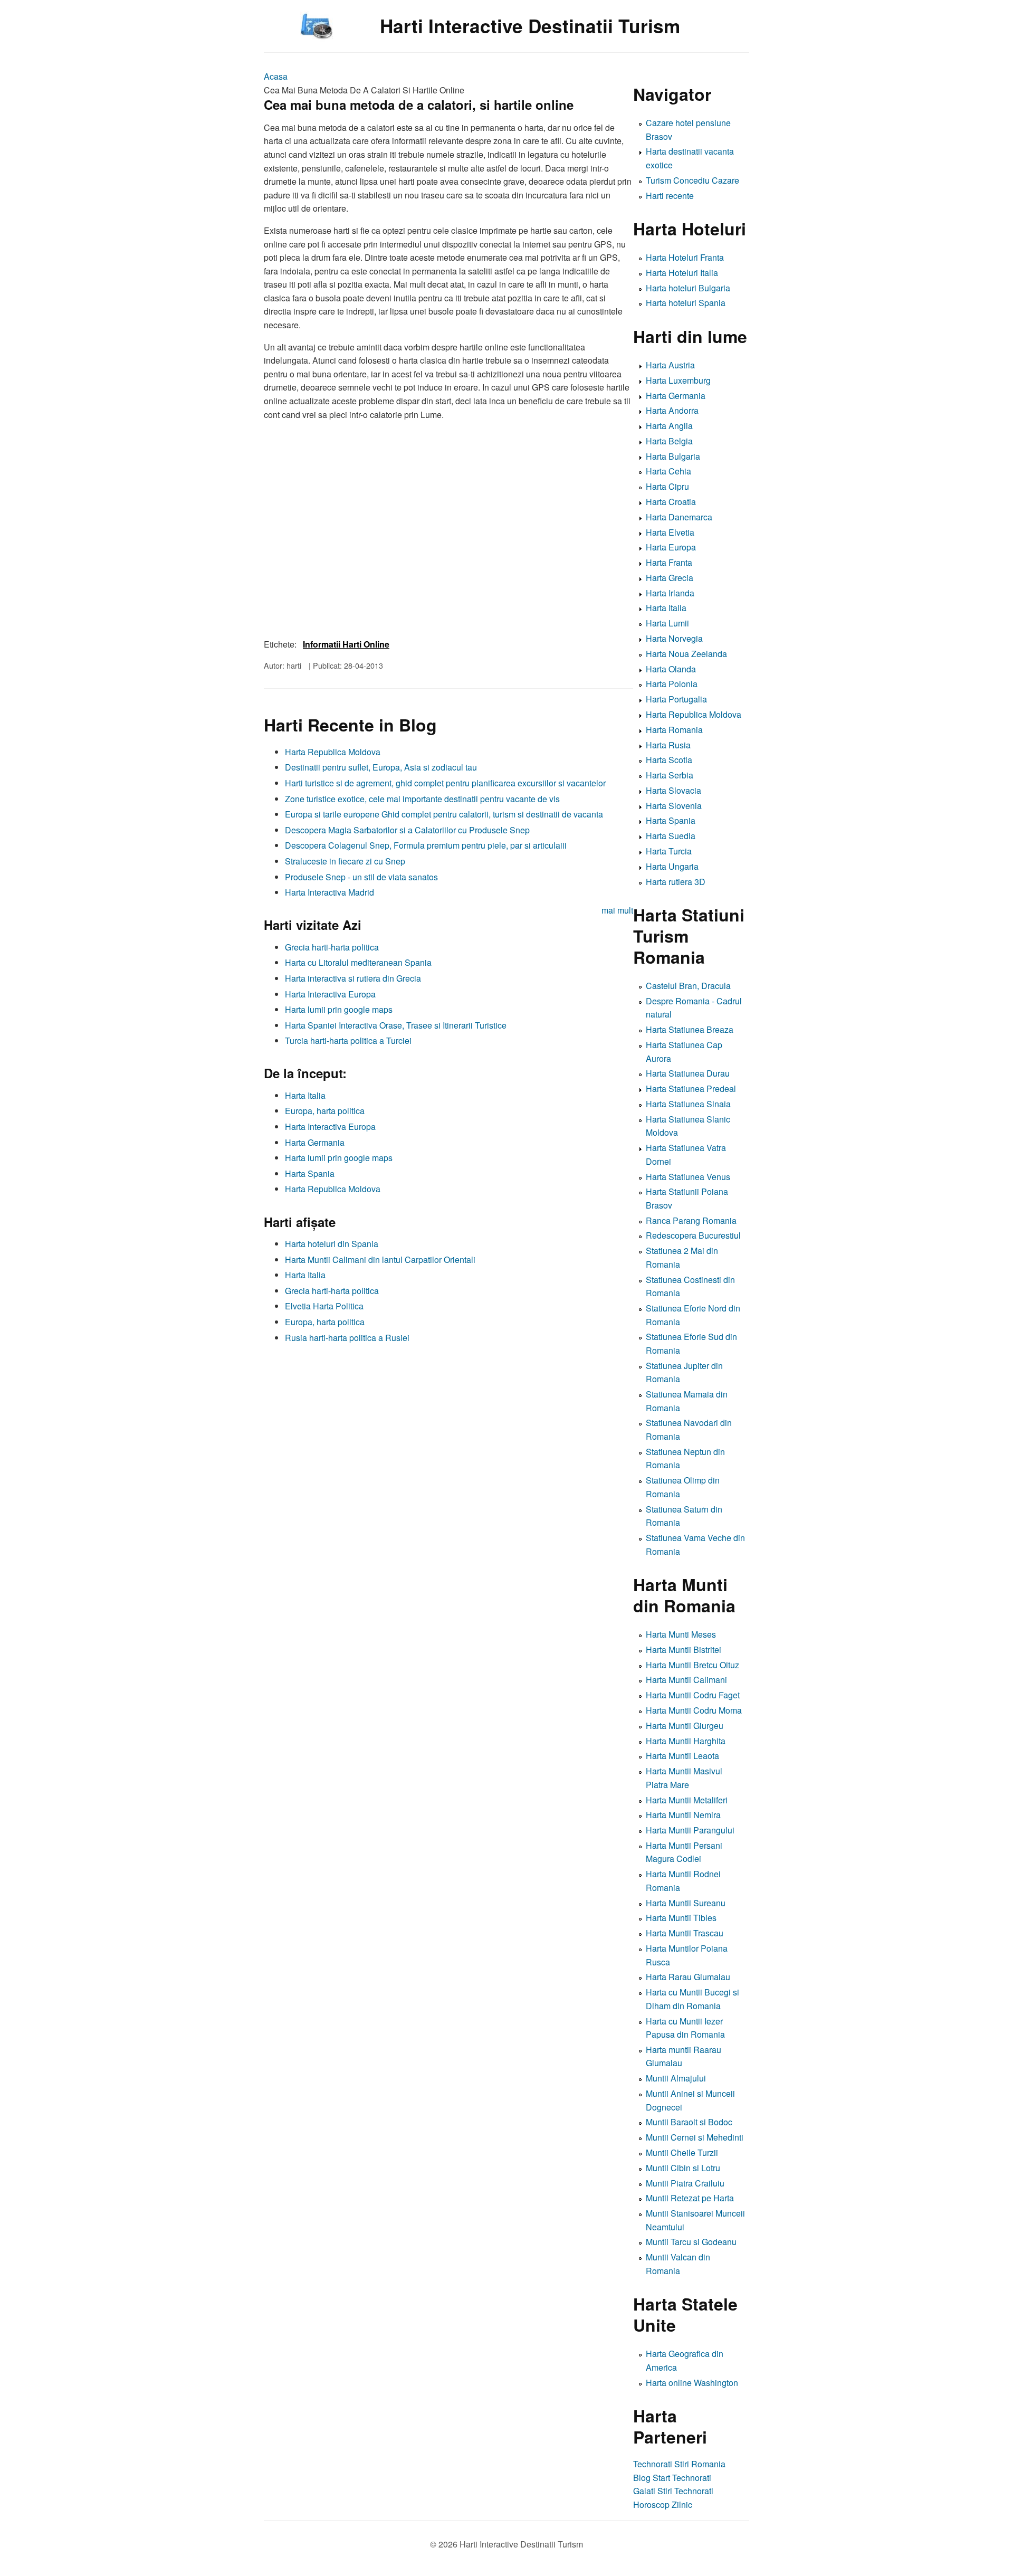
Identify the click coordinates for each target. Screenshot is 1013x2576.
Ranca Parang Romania (691, 1220)
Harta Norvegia (674, 638)
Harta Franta (669, 562)
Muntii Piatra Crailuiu (685, 2183)
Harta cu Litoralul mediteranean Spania (358, 962)
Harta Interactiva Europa (330, 994)
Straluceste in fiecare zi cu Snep (345, 861)
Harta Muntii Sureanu (686, 1903)
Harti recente (670, 196)
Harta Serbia (670, 775)
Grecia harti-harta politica (332, 947)
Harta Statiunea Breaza (690, 1029)
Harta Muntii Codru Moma (694, 1710)
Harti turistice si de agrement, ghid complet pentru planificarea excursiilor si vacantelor (445, 783)
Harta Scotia (669, 760)
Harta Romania (674, 730)
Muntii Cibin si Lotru (683, 2168)
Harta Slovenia (674, 806)
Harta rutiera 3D (676, 882)
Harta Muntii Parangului (690, 1830)
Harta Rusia (668, 745)
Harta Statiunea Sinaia (688, 1104)
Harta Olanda (671, 669)
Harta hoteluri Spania (686, 303)
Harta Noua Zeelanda (686, 654)
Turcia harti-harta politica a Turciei (348, 1040)
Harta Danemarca (679, 517)
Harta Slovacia (673, 790)
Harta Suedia (671, 836)
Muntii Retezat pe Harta (690, 2198)
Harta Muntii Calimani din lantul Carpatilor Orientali (380, 1260)
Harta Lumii (667, 623)
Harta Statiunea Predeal (691, 1089)
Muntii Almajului (676, 2078)
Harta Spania (310, 1173)
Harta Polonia (672, 684)
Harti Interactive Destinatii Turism (530, 26)
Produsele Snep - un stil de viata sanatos (361, 877)
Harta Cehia (668, 471)
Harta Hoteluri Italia (682, 273)
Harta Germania (315, 1142)
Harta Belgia (669, 441)
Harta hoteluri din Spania (332, 1244)
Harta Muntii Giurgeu (685, 1726)
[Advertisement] (448, 1422)
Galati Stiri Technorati (673, 2491)
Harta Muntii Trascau (685, 1933)
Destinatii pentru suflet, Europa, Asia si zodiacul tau (381, 767)
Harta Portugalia (676, 699)
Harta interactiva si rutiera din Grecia (353, 978)
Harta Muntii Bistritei (684, 1650)
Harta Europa (671, 547)
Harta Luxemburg (678, 380)
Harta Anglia (669, 426)
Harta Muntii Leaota (682, 1756)
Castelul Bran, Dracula (688, 986)
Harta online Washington (692, 2383)
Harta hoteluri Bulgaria (688, 288)
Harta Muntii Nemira (683, 1815)
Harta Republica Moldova (333, 752)
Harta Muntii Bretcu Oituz (692, 1665)
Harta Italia (305, 1095)
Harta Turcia (669, 851)
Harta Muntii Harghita (686, 1741)
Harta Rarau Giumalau (688, 1977)
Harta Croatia (671, 502)
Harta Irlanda (670, 593)
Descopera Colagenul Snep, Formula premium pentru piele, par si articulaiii (426, 845)
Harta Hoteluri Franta (685, 257)
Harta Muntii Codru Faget (693, 1695)
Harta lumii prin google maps (339, 1009)
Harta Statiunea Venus (688, 1177)
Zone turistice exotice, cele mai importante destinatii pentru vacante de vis (422, 799)
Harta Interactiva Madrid (329, 892)
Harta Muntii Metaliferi (687, 1800)
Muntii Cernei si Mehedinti (695, 2137)
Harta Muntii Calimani (686, 1680)
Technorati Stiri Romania (679, 2464)
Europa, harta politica (325, 1111)
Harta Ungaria (672, 866)
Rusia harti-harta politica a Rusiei (347, 1338)
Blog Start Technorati (672, 2478)
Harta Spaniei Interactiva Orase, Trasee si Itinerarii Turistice (396, 1025)
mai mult (617, 910)
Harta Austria (670, 365)
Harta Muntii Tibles (681, 1918)
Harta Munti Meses (681, 1634)
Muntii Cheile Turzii (682, 2152)
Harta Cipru (667, 486)
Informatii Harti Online (346, 644)
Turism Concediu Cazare (692, 180)
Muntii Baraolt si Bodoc (689, 2122)
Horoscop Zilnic (663, 2504)
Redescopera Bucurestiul (693, 1235)
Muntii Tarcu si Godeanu (691, 2242)
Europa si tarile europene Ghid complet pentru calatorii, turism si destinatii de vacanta (444, 814)
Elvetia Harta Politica (324, 1306)
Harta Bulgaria (673, 456)
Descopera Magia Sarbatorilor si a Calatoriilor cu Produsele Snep (407, 830)
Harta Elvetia (670, 532)
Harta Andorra (672, 410)
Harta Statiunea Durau (688, 1073)
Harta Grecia (670, 578)
